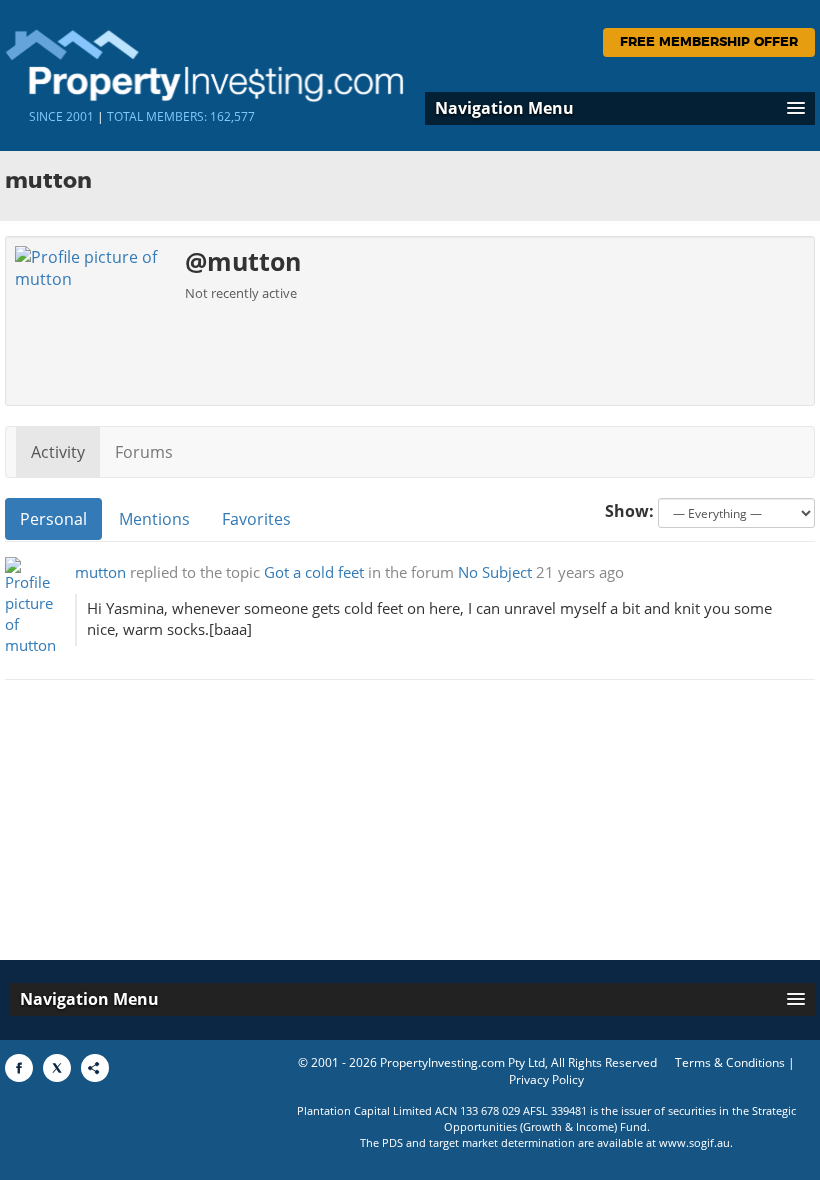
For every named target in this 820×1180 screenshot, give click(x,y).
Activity (58, 452)
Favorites (256, 519)
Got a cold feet (314, 572)
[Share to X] (57, 1068)
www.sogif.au (694, 1142)
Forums (144, 452)
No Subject (495, 572)
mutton (100, 572)
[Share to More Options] (95, 1068)
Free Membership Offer (709, 42)
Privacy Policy (546, 1079)
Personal (53, 519)
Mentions (154, 519)
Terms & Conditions (730, 1062)
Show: (629, 511)
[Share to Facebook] (19, 1068)
